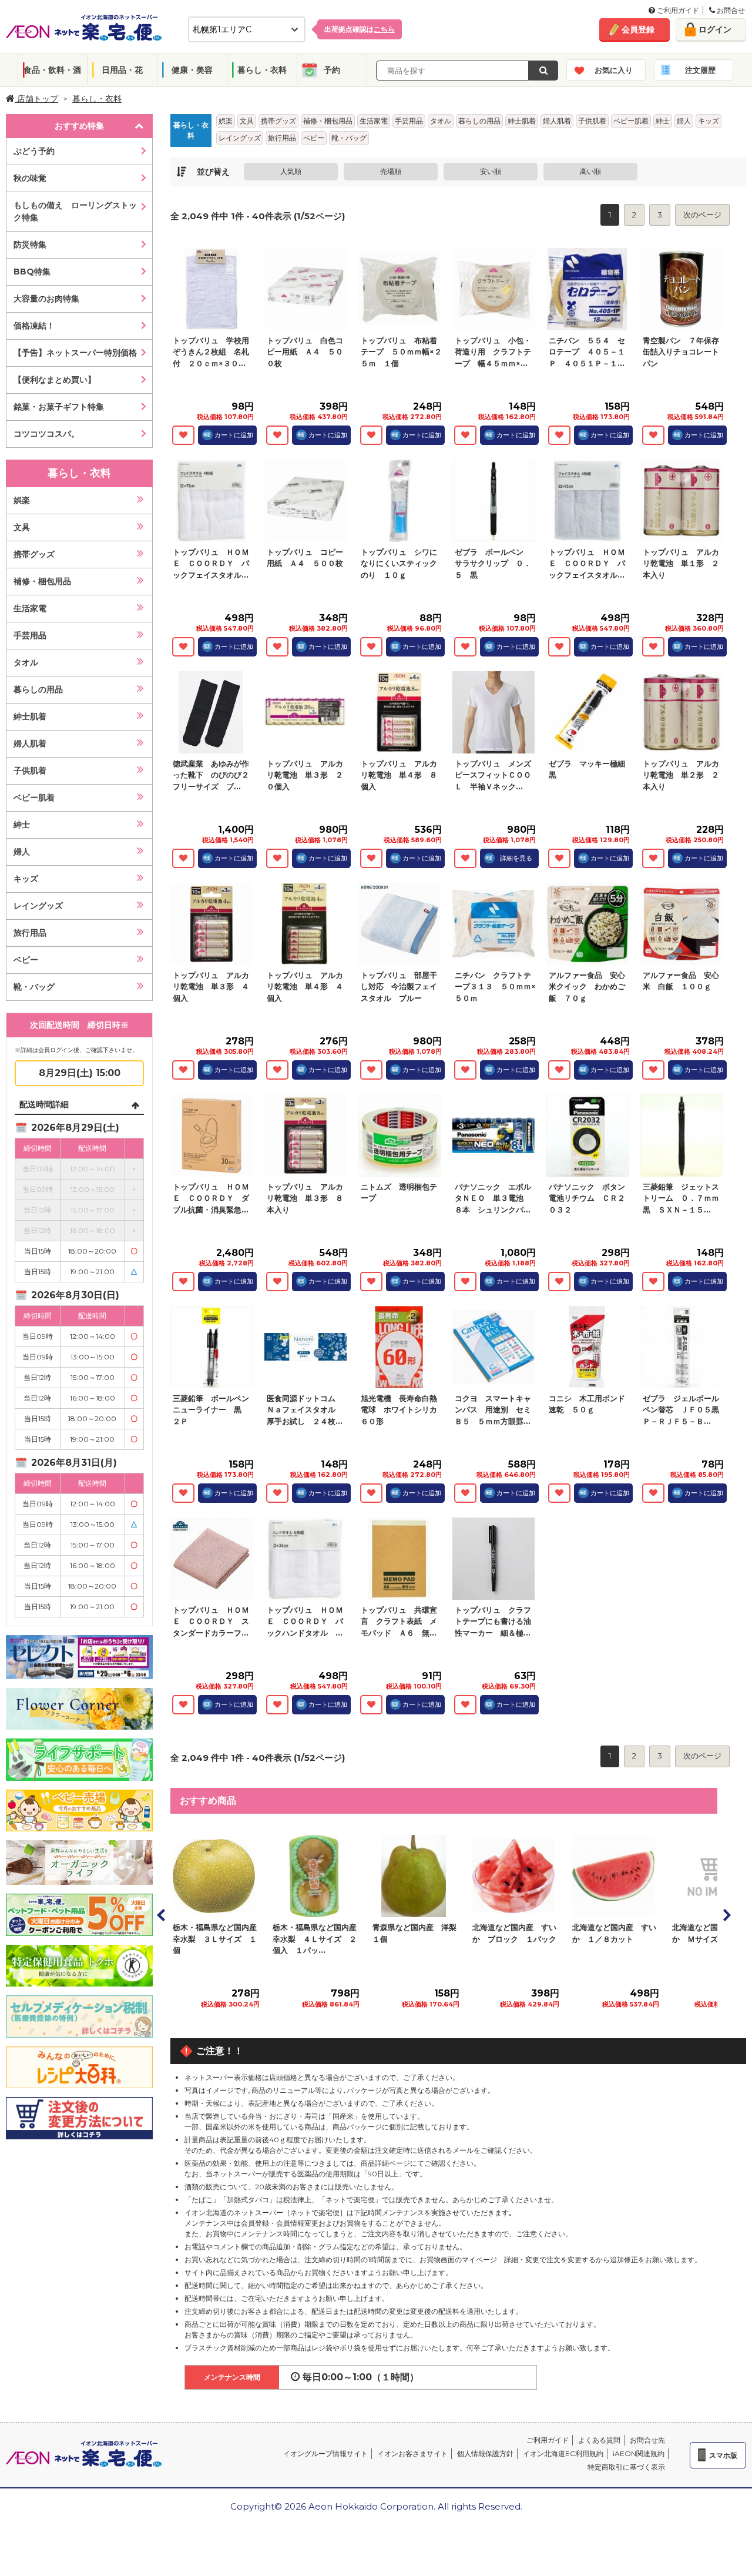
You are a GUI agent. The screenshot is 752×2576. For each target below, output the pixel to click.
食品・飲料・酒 (52, 70)
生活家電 (30, 608)
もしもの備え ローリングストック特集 (75, 211)
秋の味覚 (30, 178)
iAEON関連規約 (639, 2453)
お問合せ (730, 10)
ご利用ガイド (677, 10)
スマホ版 (723, 2455)
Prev (162, 1915)
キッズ (26, 879)
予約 (332, 70)
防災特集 (30, 244)
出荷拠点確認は (360, 29)
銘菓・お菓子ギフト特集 (59, 407)
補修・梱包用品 (42, 581)
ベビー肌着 (34, 798)
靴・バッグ (34, 987)
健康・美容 (192, 70)
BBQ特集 (32, 272)
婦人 (22, 852)
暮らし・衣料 (262, 70)
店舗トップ (36, 99)
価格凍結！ (34, 326)
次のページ (702, 215)
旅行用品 (30, 933)
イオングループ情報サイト (325, 2453)
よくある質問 (599, 2440)
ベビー (26, 960)
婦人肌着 (30, 743)
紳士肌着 (30, 716)
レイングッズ (38, 906)
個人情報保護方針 (485, 2453)
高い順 (590, 171)
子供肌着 (30, 771)
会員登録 (638, 29)
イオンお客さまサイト (412, 2453)
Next (726, 1915)
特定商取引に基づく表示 (626, 2467)
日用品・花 (122, 70)
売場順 (391, 171)
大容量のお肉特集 (46, 299)
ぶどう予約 (34, 151)
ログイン (715, 29)
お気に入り (614, 70)
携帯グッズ (34, 554)
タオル (26, 662)
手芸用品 (30, 635)
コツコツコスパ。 (46, 434)
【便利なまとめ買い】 (55, 380)
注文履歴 (700, 70)
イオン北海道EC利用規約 (563, 2453)
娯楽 (22, 500)
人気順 (291, 171)
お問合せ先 (647, 2440)
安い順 (491, 171)
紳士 (22, 825)
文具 (22, 527)
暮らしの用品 (38, 689)
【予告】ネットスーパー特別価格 (75, 353)
